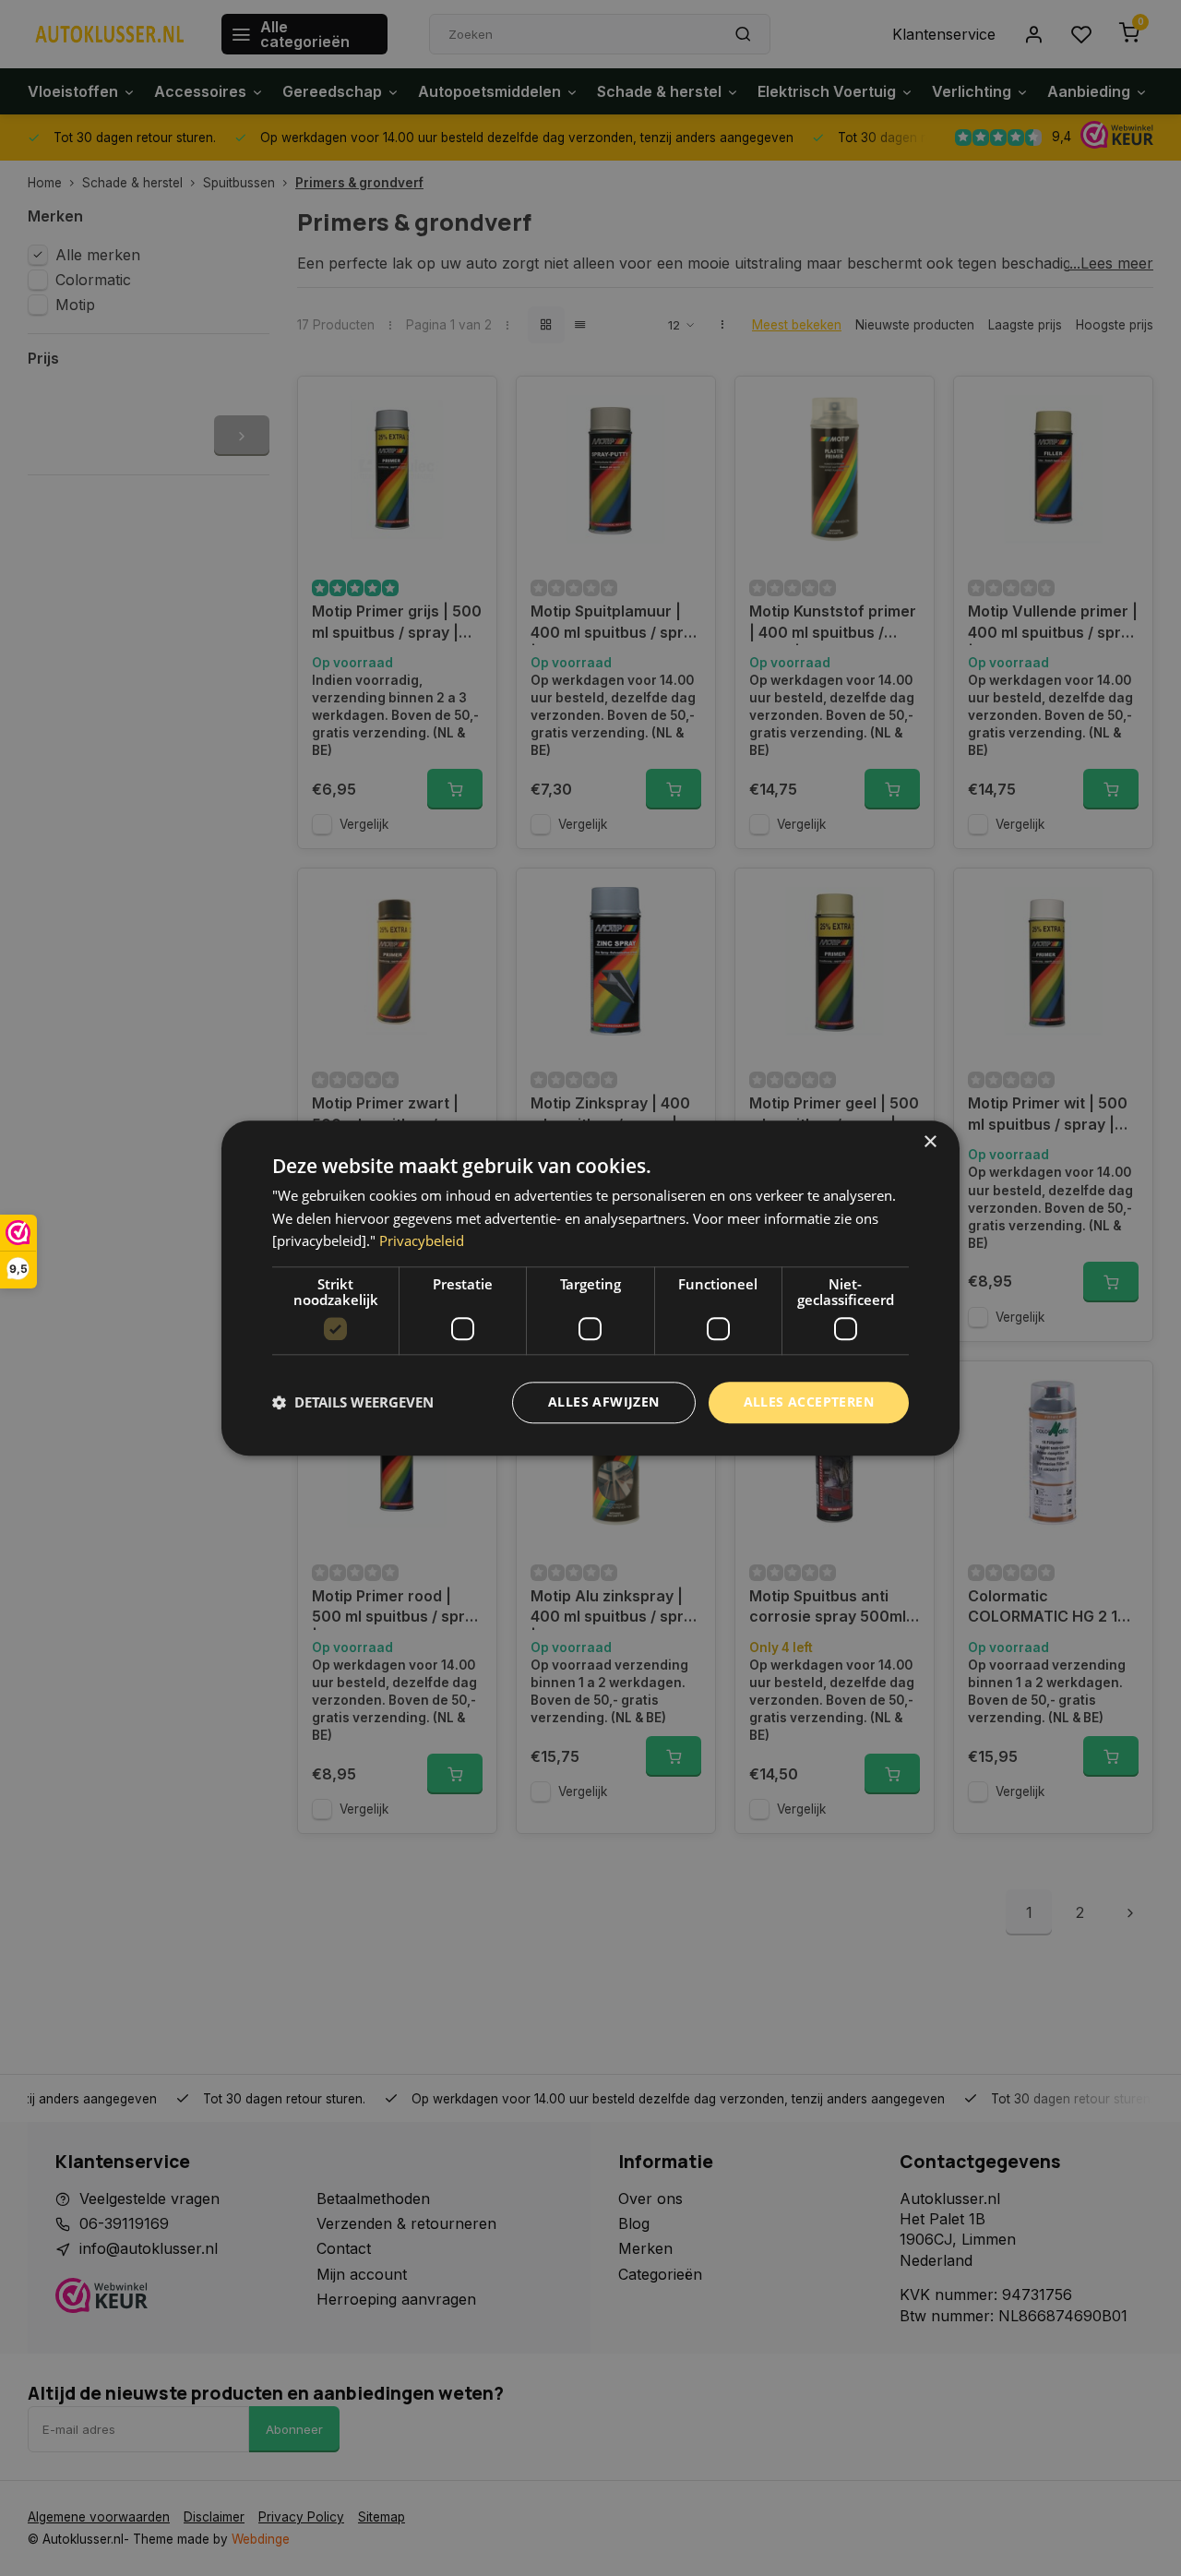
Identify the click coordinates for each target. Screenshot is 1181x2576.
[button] (353, 1403)
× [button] (930, 1142)
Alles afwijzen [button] (604, 1402)
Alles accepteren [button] (809, 1402)
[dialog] (590, 1288)
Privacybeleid (422, 1241)
